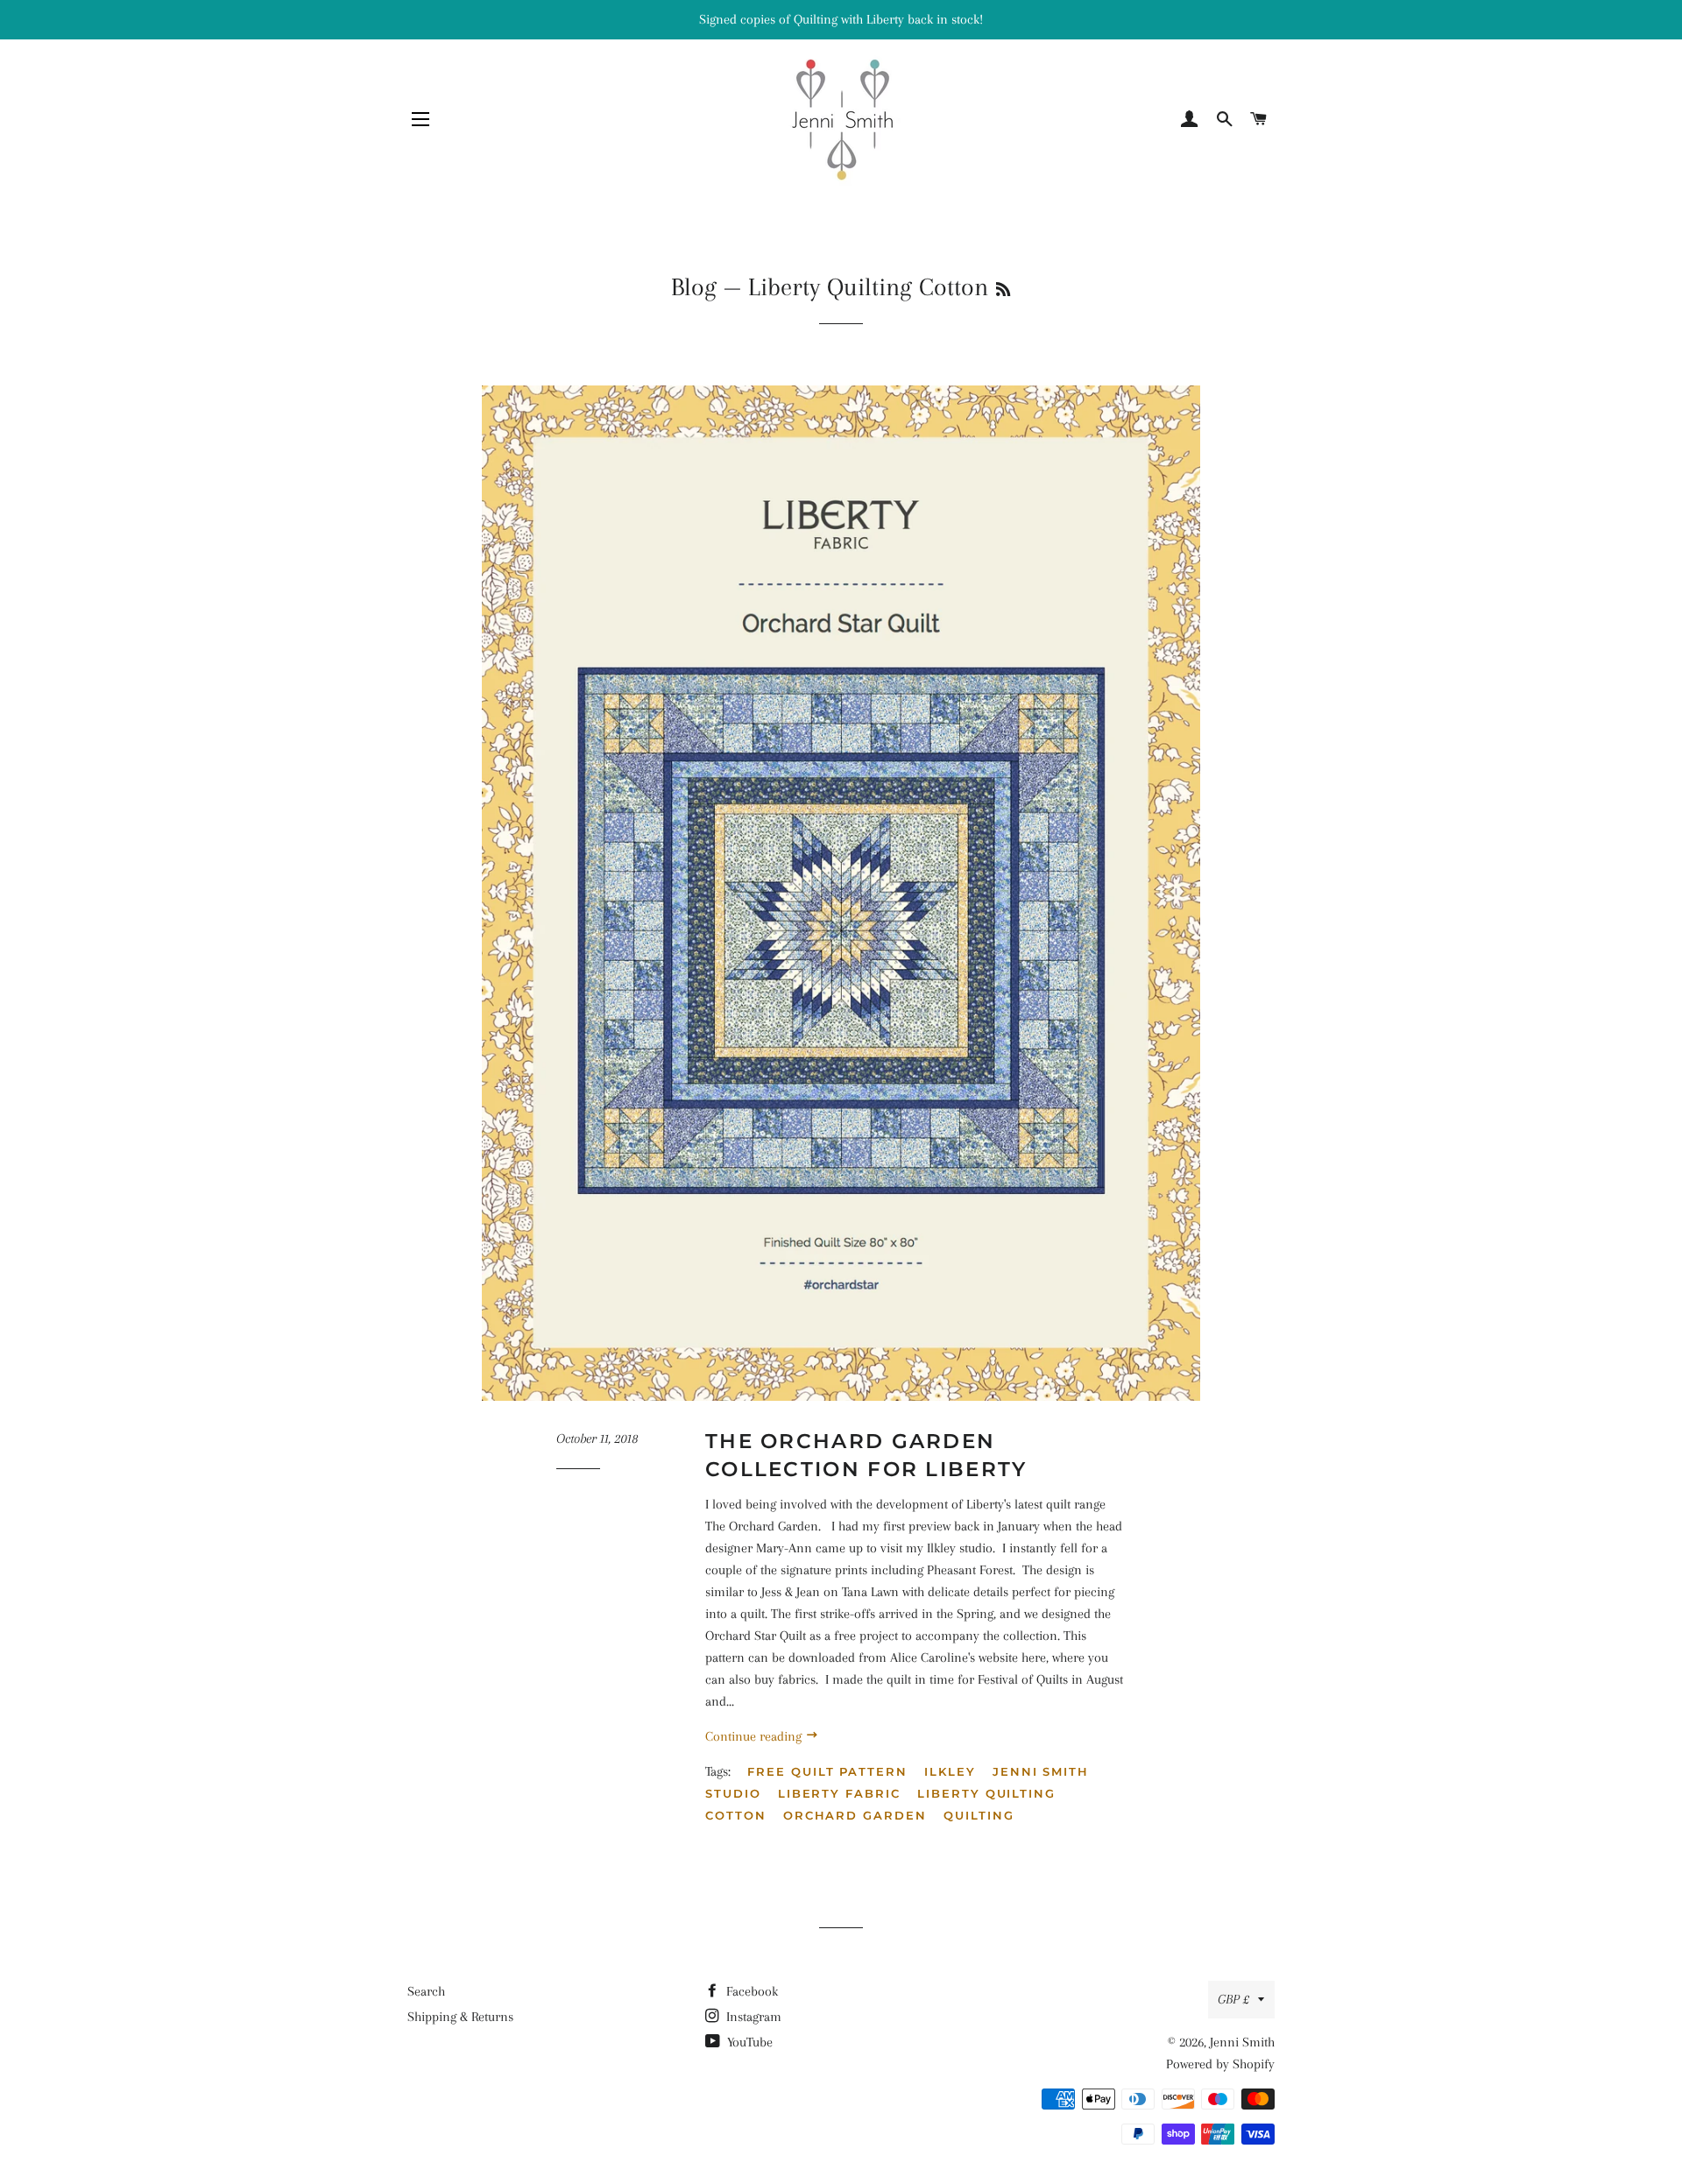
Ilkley (950, 1771)
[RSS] (1003, 290)
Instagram (752, 2017)
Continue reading (755, 1736)
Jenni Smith (1242, 2042)
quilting (979, 1815)
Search (426, 1991)
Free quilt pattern (827, 1771)
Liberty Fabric (839, 1793)
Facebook (750, 1991)
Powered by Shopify (1220, 2064)
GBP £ (1233, 1999)
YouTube (748, 2042)
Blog (694, 287)
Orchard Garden (855, 1815)
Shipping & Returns (460, 2017)
